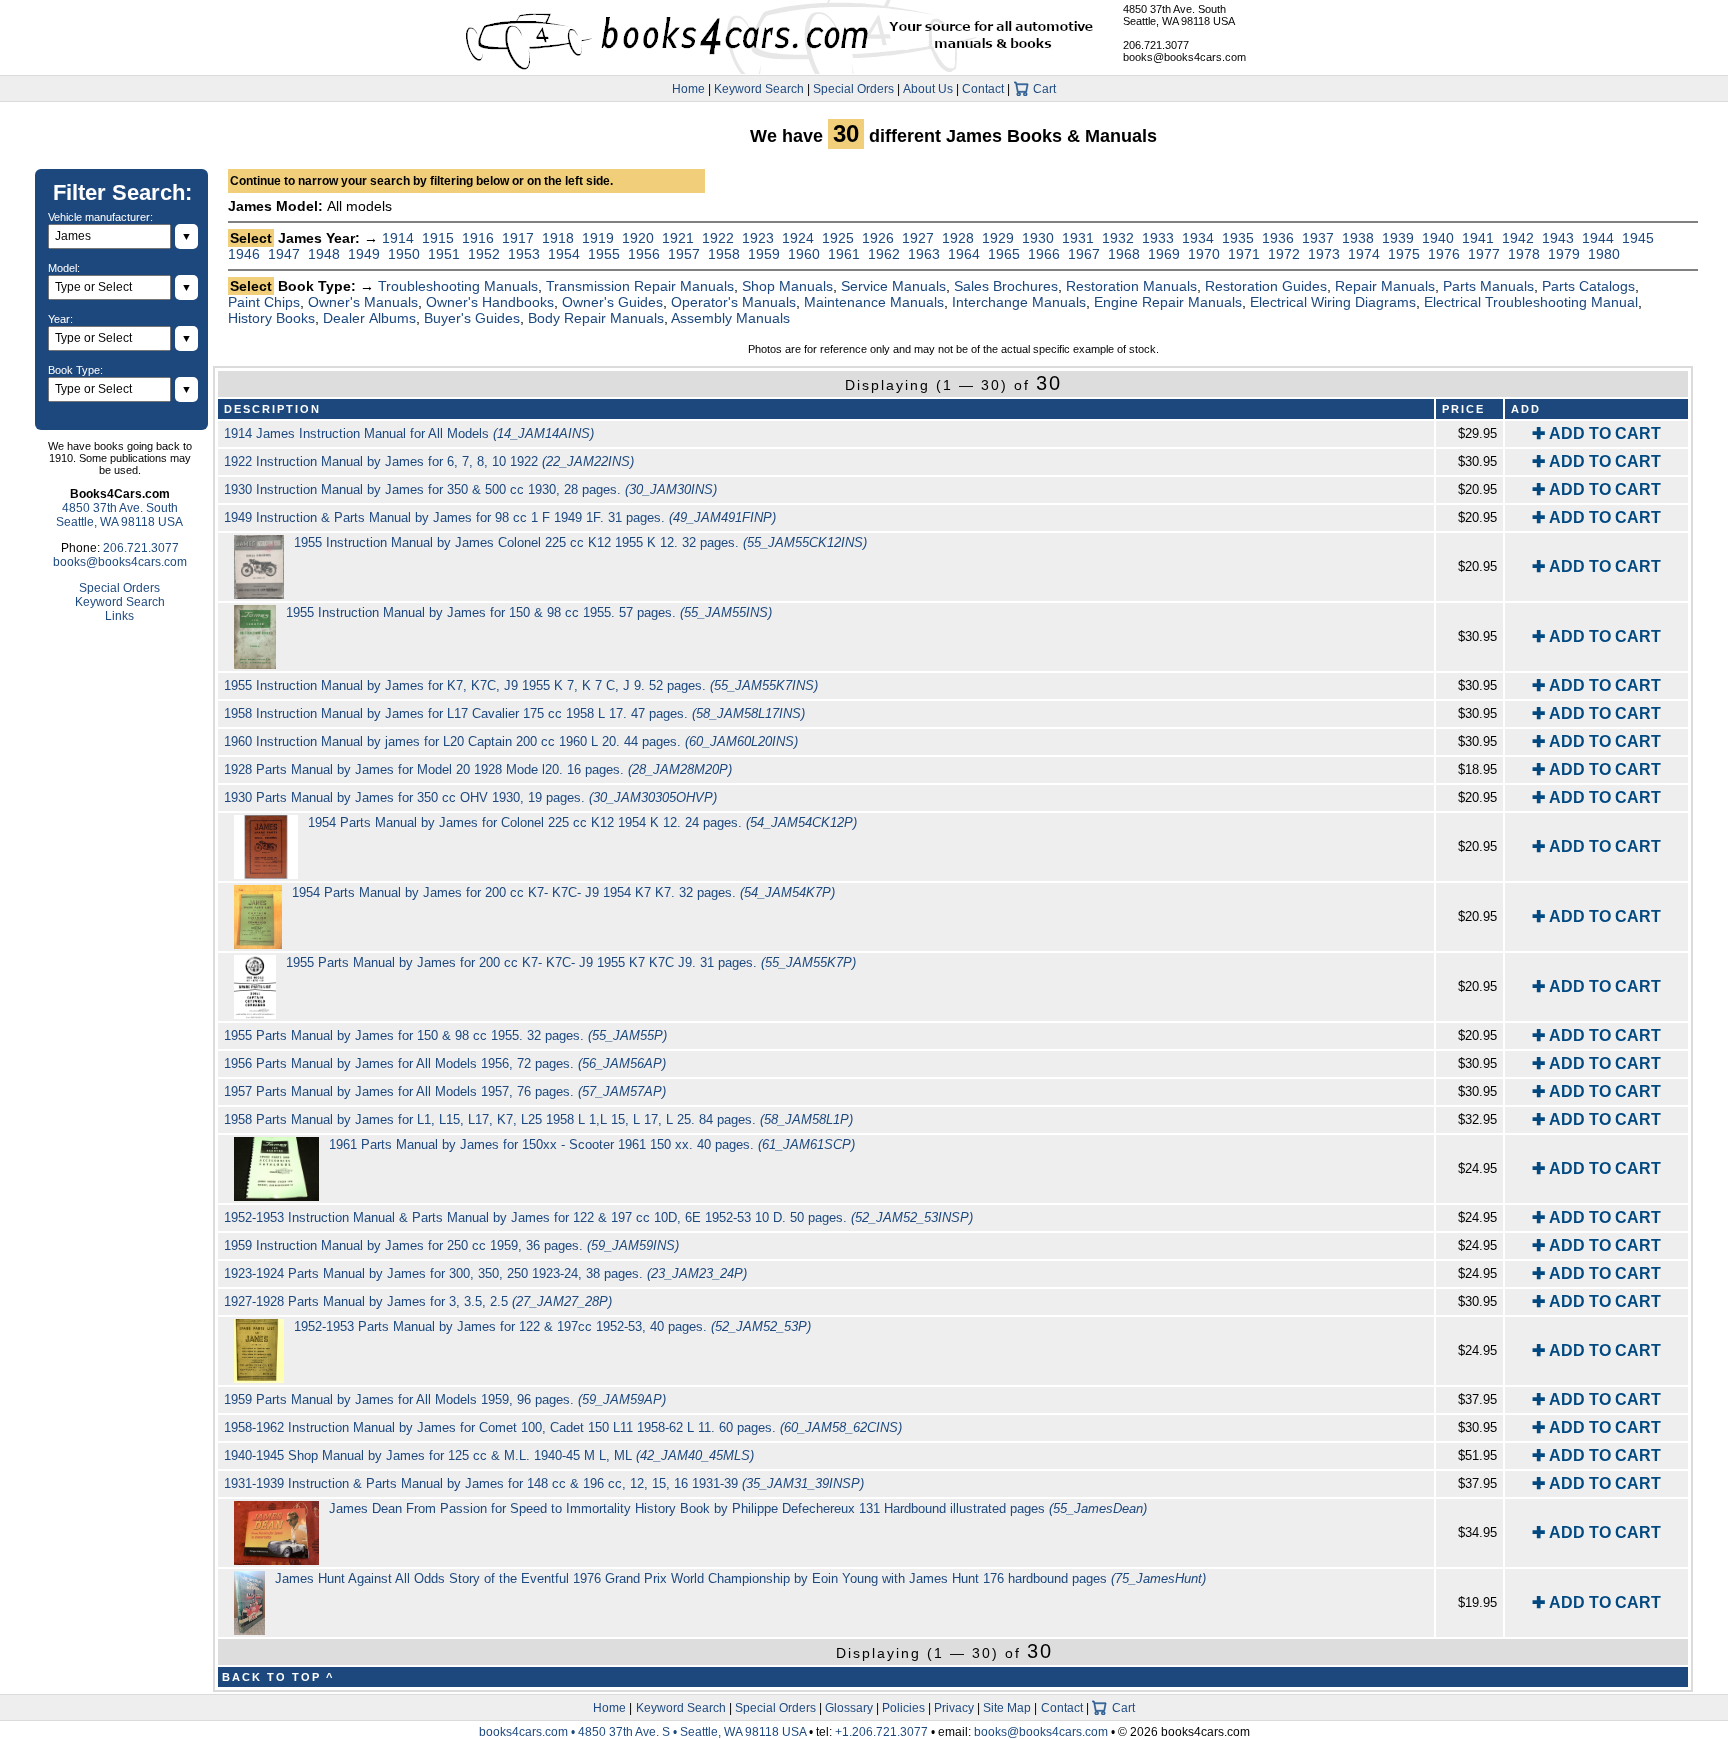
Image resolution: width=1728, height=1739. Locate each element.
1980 (1604, 254)
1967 (1084, 254)
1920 (638, 238)
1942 (1518, 238)
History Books (271, 318)
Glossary (849, 1708)
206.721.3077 (1156, 45)
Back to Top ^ (278, 1677)
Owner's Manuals (363, 302)
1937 (1318, 238)
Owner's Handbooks (490, 302)
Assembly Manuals (730, 318)
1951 (444, 254)
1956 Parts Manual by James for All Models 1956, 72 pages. (445, 1063)
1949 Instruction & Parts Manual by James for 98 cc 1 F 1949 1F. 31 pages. (500, 517)
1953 (524, 254)
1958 (724, 254)
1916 (478, 238)
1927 (918, 238)
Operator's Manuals (733, 302)
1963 (924, 254)
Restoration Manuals (1131, 286)
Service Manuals (893, 286)
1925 (838, 238)
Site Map (1007, 1708)
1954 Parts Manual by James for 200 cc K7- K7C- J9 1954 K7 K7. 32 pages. (563, 892)
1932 (1118, 238)
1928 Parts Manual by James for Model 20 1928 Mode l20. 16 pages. (478, 769)
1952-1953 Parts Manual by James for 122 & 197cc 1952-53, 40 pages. (552, 1326)
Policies (903, 1708)
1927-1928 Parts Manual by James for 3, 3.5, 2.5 (418, 1301)
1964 (964, 254)
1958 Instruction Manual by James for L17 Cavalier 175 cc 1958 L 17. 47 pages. (514, 713)
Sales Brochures (1006, 286)
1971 (1244, 254)
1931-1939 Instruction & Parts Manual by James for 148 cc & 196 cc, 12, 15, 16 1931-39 (544, 1483)
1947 (284, 254)
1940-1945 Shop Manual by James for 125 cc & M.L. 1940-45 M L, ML (489, 1455)
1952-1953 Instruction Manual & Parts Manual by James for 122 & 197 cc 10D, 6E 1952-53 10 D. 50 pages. (598, 1217)
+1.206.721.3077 (881, 1732)
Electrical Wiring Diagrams (1333, 302)
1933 (1158, 238)
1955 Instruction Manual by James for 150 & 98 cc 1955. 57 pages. (529, 612)
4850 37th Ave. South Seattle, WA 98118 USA (1179, 15)
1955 (604, 254)
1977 (1484, 254)
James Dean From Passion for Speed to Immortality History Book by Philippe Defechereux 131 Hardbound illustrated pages (738, 1508)
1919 (598, 238)
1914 (398, 238)
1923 (758, 238)
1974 (1364, 254)
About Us (928, 89)
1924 (798, 238)
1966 (1044, 254)
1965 (1004, 254)
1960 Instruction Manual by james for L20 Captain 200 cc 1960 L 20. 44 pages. (511, 741)
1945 (1638, 238)
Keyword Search (759, 89)
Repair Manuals (1385, 286)
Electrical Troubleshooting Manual (1531, 302)
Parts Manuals (1488, 286)
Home (688, 89)
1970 (1204, 254)
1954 (564, 254)
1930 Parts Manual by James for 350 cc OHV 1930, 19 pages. (470, 797)
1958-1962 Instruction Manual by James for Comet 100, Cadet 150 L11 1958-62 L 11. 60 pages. (563, 1427)
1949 (364, 254)
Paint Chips (264, 302)
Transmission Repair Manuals (640, 286)
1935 (1238, 238)
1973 (1324, 254)
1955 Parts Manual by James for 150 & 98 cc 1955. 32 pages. (445, 1035)
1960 (804, 254)
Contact (983, 89)
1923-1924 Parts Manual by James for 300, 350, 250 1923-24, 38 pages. (485, 1273)
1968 (1124, 254)
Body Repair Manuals (596, 318)
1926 (878, 238)
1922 (718, 238)
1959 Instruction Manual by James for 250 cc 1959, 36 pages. (451, 1245)
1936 (1278, 238)
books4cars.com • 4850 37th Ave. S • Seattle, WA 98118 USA (644, 1732)
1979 (1564, 254)
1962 (884, 254)
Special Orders (853, 89)
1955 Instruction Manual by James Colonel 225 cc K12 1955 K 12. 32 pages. (580, 542)
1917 (518, 238)
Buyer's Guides (472, 318)
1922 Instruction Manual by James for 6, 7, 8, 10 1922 (429, 461)
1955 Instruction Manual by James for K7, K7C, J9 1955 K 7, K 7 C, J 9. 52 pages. (521, 685)
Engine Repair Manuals (1168, 302)
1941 (1478, 238)
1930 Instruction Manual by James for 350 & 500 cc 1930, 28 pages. (470, 489)
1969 (1164, 254)
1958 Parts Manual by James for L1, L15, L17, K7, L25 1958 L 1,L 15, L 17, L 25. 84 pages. (538, 1119)
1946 (244, 254)
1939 (1398, 238)
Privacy (954, 1708)
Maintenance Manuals (874, 302)
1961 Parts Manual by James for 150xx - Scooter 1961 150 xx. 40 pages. (592, 1144)
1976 (1444, 254)
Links (119, 616)
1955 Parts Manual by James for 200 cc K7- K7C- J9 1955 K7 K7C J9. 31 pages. (571, 962)
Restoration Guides (1266, 286)
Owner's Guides (612, 302)
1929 (998, 238)
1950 (404, 254)
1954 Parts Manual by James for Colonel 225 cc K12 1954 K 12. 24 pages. (582, 822)
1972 (1284, 254)
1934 (1198, 238)
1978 (1524, 254)
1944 (1598, 238)
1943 (1558, 238)
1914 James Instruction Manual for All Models (409, 433)
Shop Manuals (787, 286)
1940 (1438, 238)
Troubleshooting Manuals (458, 286)
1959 (764, 254)
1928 (958, 238)
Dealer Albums (369, 318)
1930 (1038, 238)
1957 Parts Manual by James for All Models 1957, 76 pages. (445, 1091)
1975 (1404, 254)
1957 (684, 254)
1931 (1078, 238)
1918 (558, 238)
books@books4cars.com (1184, 57)
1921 (678, 238)
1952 (484, 254)
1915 (438, 238)
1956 (644, 254)
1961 (844, 254)
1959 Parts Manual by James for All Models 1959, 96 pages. (445, 1399)
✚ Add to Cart (1596, 433)
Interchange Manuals (1019, 302)
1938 (1358, 238)
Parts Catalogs (1588, 286)
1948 (324, 254)
